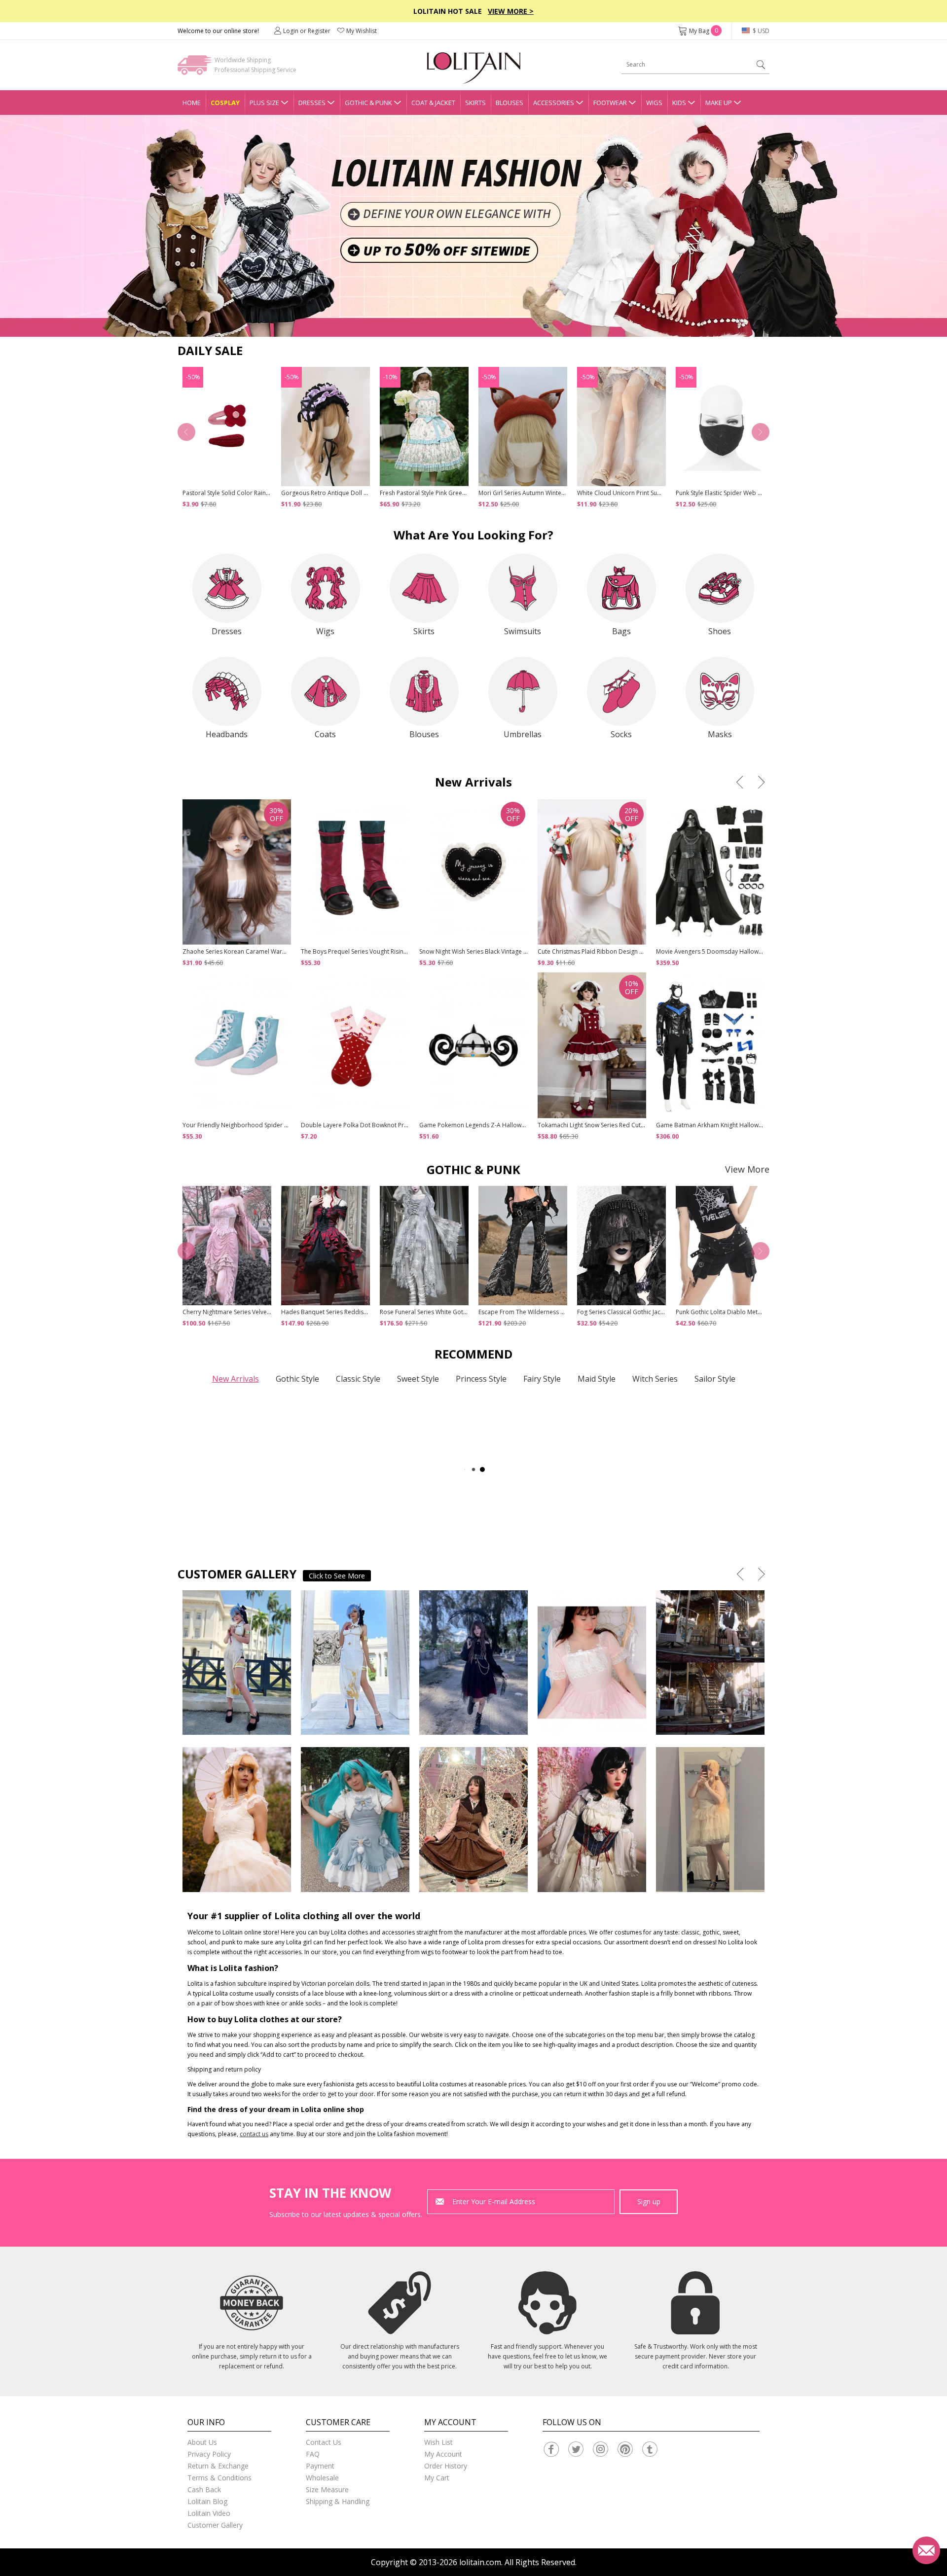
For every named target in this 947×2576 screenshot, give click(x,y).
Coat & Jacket (433, 103)
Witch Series (655, 1379)
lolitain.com (480, 2562)
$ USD (760, 31)
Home (192, 103)
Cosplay (225, 103)
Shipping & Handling (338, 2501)
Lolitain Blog (207, 2501)
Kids (679, 103)
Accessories (554, 103)
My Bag (704, 31)
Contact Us (324, 2442)
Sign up (649, 2201)
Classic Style (358, 1379)
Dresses (312, 103)
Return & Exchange (218, 2466)
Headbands (227, 734)
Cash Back (204, 2489)
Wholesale (322, 2478)
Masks (720, 734)
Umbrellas (523, 734)
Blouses (510, 103)
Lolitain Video (209, 2513)
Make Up (719, 103)
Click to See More (337, 1576)
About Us (202, 2442)
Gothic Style (297, 1379)
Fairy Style (542, 1379)
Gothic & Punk (368, 103)
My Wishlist (362, 31)
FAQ (313, 2454)
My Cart (437, 2478)
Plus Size (264, 103)
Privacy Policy (209, 2454)
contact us (254, 2134)
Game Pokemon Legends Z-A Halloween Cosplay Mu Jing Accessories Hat (521, 1125)
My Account (443, 2454)
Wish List (438, 2442)
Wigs (654, 103)
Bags (621, 631)
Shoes (720, 631)
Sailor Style (715, 1379)
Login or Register (307, 31)
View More (747, 1169)
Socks (621, 734)
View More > (511, 11)
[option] (473, 226)
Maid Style (597, 1379)
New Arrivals (236, 1379)
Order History (446, 2466)
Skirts (475, 103)
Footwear (610, 103)
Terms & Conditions (219, 2478)
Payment (320, 2466)
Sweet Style (418, 1379)
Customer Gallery (215, 2525)
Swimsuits (523, 631)
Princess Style (481, 1379)
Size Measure (327, 2489)
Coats (325, 734)
